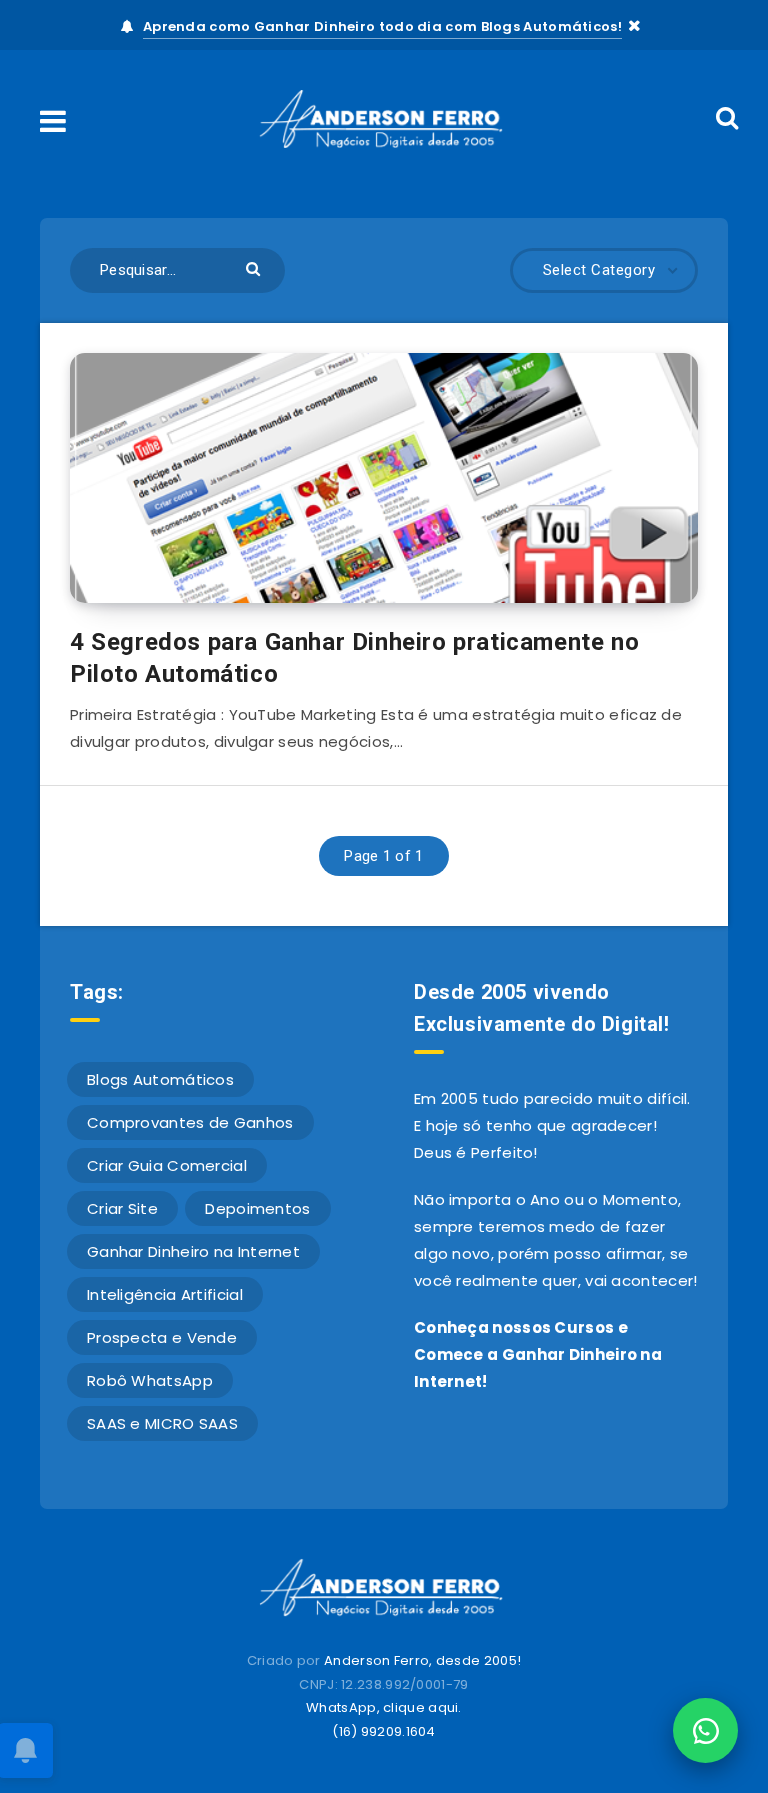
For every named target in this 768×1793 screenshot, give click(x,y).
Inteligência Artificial (165, 1294)
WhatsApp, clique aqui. (384, 1707)
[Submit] (255, 267)
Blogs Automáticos (160, 1079)
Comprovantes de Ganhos (190, 1122)
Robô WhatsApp (150, 1380)
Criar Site (122, 1208)
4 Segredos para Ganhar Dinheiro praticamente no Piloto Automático (354, 658)
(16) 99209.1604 (384, 1731)
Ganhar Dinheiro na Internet (193, 1251)
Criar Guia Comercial (167, 1165)
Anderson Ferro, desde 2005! (422, 1660)
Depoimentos (257, 1208)
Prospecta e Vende (162, 1337)
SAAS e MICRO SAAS (162, 1423)
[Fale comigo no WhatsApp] (705, 1730)
